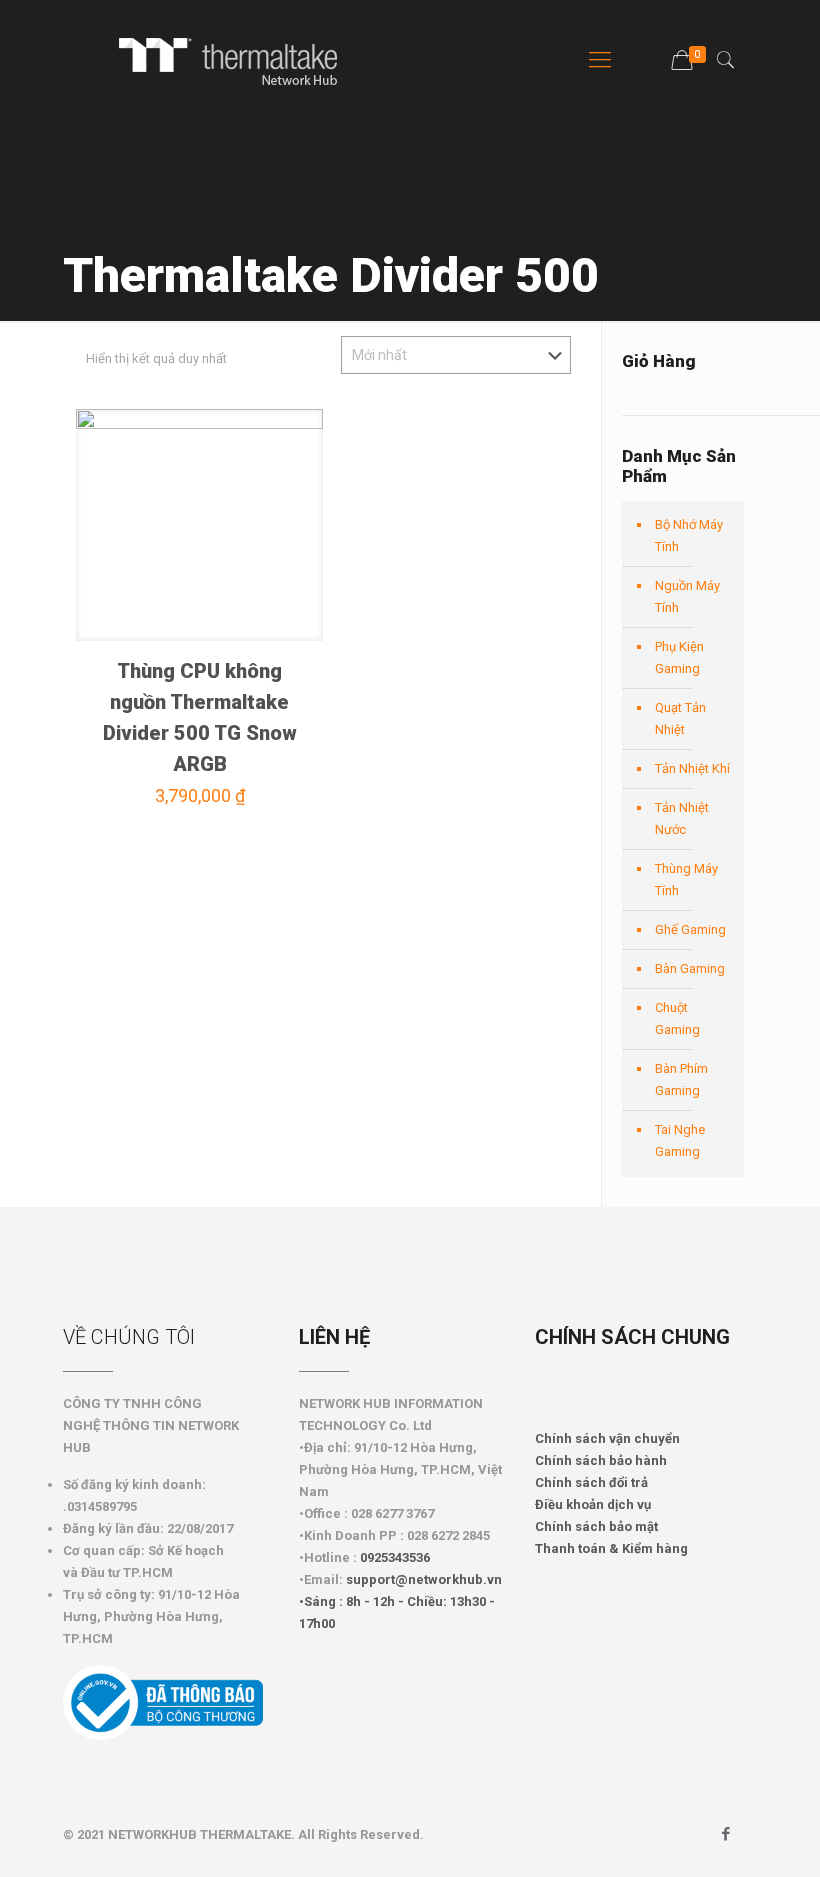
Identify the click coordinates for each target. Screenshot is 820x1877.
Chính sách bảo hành (601, 1460)
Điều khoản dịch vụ (593, 1504)
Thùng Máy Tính (686, 879)
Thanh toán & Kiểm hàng (611, 1548)
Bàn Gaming (690, 968)
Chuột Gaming (677, 1018)
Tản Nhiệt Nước (682, 818)
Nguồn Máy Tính (687, 596)
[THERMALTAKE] (238, 60)
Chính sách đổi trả (591, 1482)
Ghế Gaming (690, 929)
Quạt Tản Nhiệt (680, 718)
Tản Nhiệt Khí (692, 768)
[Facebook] (726, 1834)
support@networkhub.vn (424, 1579)
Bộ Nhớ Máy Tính (689, 535)
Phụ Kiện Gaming (679, 657)
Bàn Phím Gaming (681, 1079)
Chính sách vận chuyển (607, 1438)
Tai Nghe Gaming (680, 1140)
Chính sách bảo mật (596, 1526)
